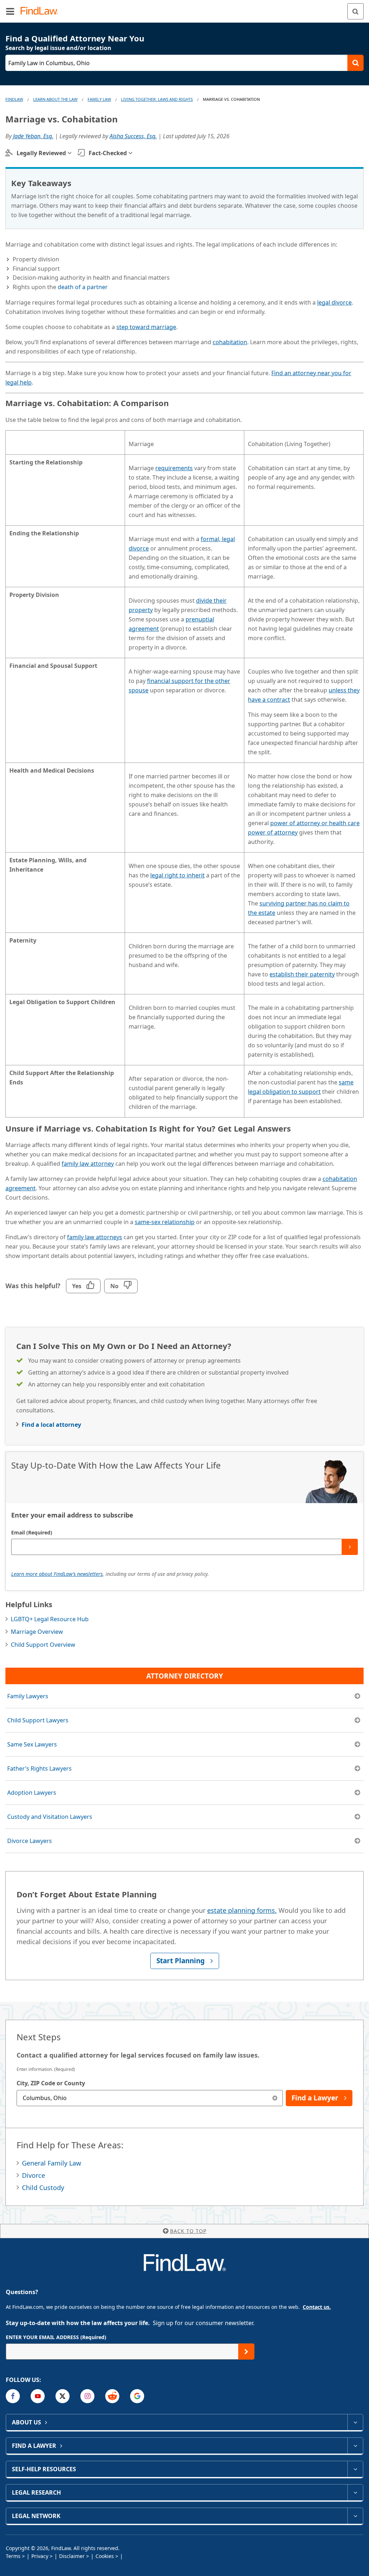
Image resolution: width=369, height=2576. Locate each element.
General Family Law (52, 2163)
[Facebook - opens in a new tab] (13, 2396)
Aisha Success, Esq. (133, 136)
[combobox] (150, 2098)
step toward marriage (146, 327)
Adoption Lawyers (32, 1793)
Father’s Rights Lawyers (39, 1768)
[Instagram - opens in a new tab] (87, 2396)
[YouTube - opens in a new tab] (38, 2396)
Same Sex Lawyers (32, 1744)
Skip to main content (185, 8)
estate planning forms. (242, 1910)
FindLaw (14, 99)
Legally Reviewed (41, 153)
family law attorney (88, 1164)
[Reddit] (112, 2396)
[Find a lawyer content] (355, 2446)
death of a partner (83, 287)
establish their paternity (302, 974)
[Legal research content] (355, 2492)
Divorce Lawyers (30, 1841)
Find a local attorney (51, 1425)
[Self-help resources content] (355, 2469)
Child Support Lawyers (38, 1720)
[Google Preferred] (137, 2396)
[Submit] (350, 1547)
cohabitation (230, 342)
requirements (174, 468)
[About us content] (355, 2422)
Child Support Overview (43, 1645)
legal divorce (334, 302)
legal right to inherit (177, 875)
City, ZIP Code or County (51, 2083)
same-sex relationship (165, 1222)
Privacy (40, 2556)
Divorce (34, 2175)
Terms (13, 2556)
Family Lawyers (28, 1696)
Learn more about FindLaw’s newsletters (57, 1574)
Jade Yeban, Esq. (33, 136)
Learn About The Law (55, 99)
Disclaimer (72, 2556)
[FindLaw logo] (42, 11)
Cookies (105, 2556)
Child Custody (43, 2188)
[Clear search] (275, 2098)
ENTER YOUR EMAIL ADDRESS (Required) (56, 2337)
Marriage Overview (37, 1632)
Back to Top (188, 2231)
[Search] (355, 11)
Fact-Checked (108, 153)
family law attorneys (95, 1237)
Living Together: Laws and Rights (157, 99)
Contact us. (317, 2307)
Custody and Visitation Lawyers (50, 1817)
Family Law (99, 99)
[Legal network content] (355, 2516)
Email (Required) (32, 1532)
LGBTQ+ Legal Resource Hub (50, 1619)
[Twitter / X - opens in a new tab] (63, 2396)
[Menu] (10, 11)
